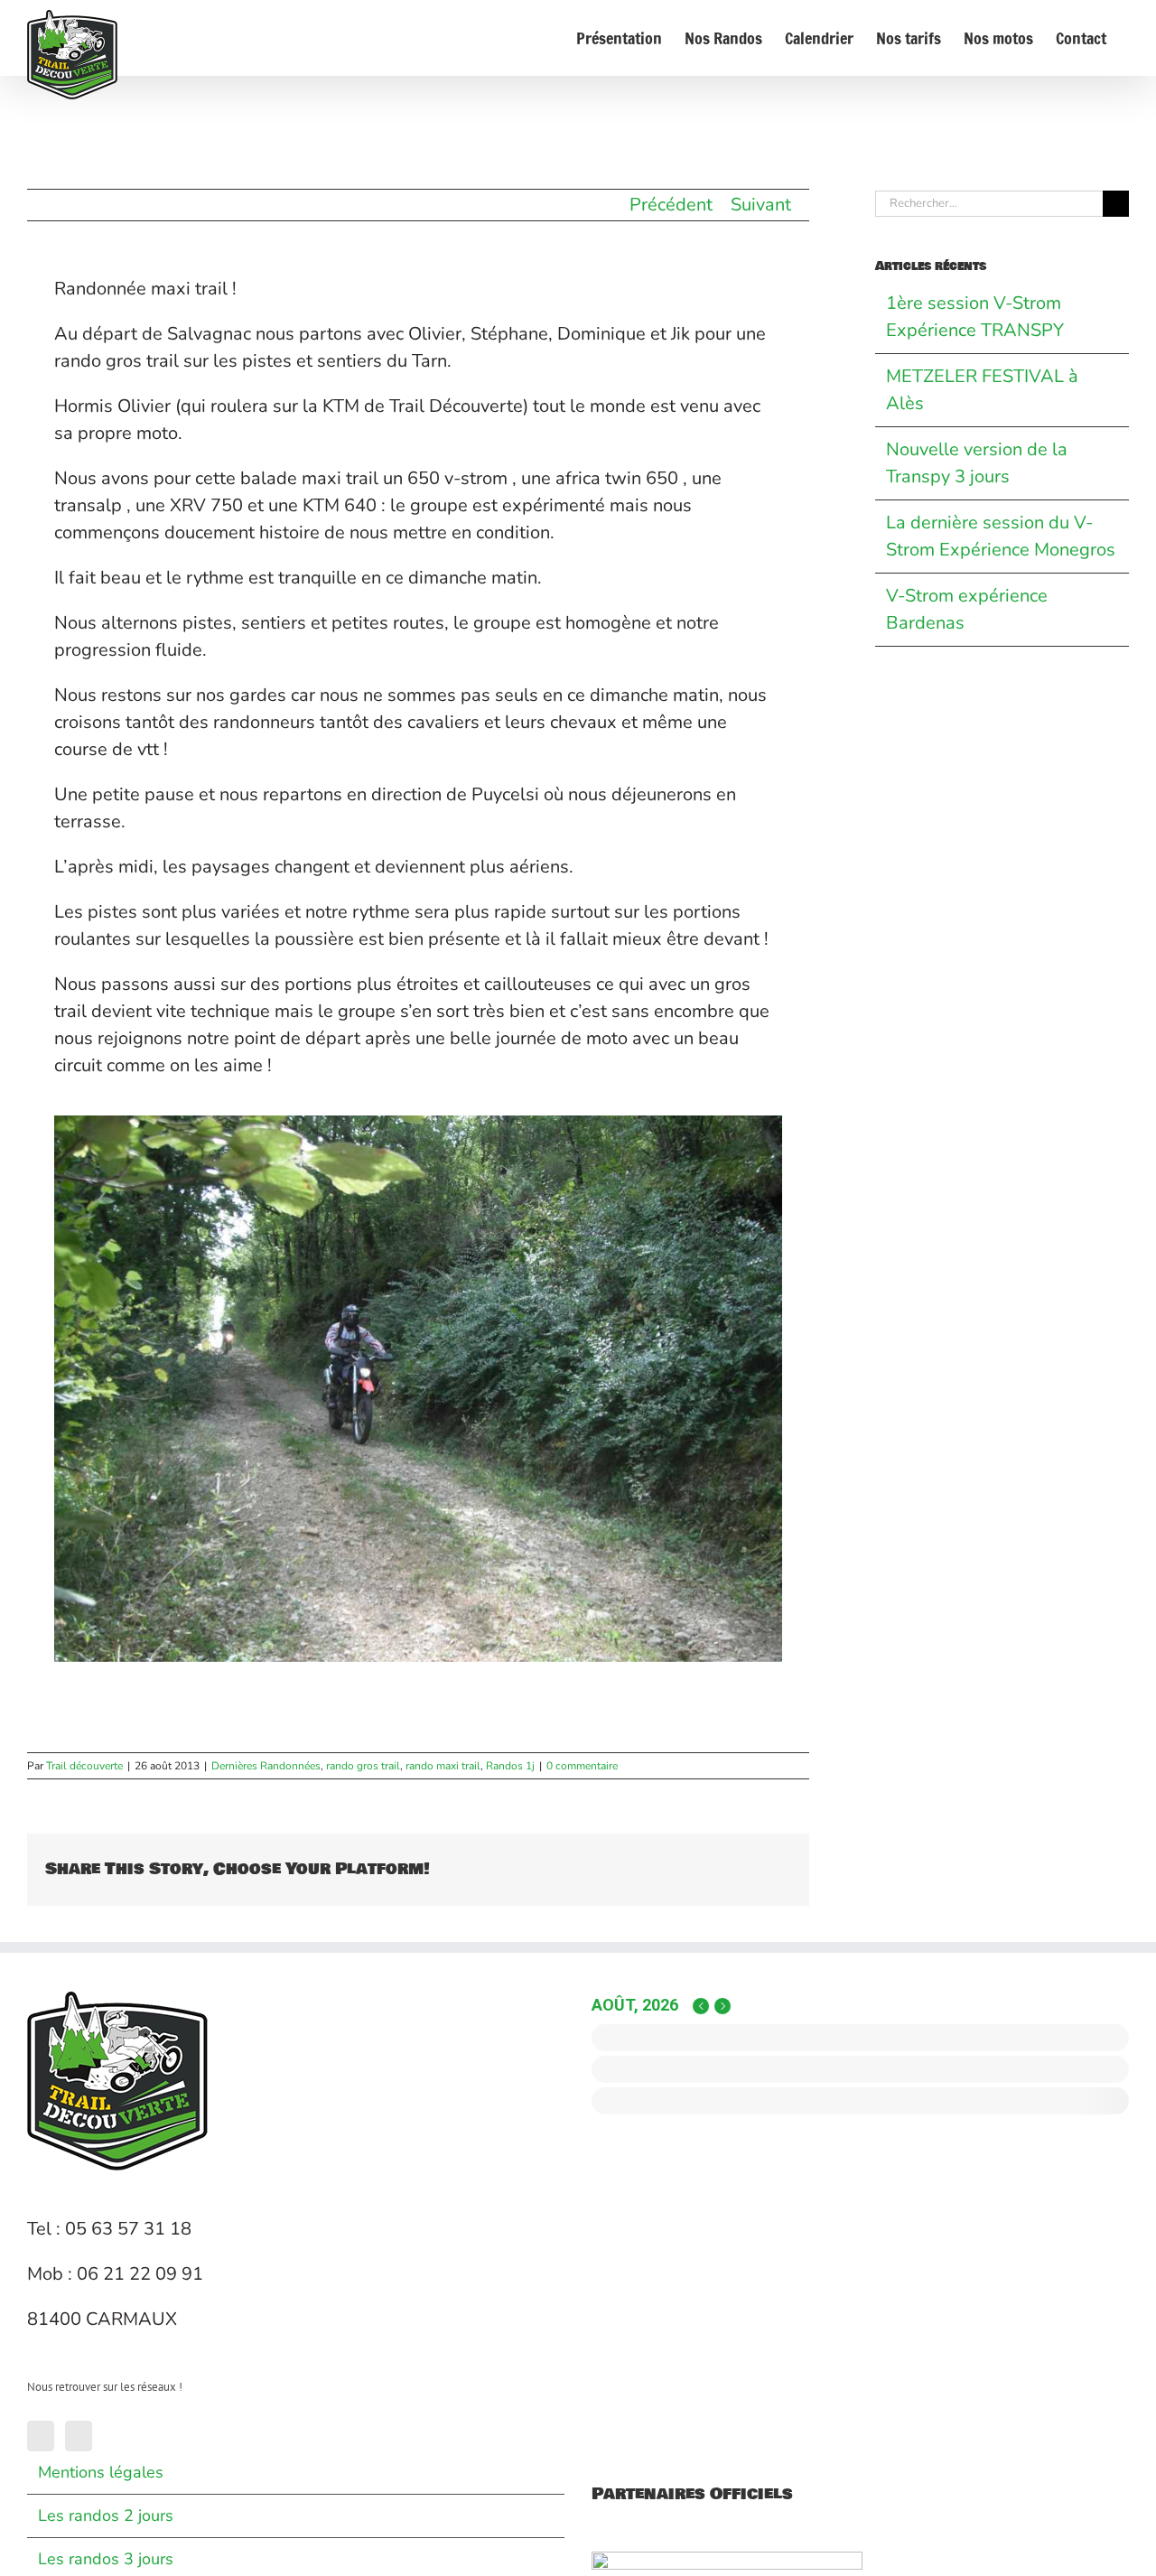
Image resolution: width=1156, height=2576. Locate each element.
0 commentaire (582, 1766)
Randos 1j (510, 1766)
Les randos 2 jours (106, 2515)
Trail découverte (84, 1766)
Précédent (671, 205)
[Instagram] (79, 2436)
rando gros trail (363, 1766)
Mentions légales (101, 2472)
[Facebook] (41, 2436)
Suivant (761, 205)
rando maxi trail (443, 1766)
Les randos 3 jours (106, 2559)
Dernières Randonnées (266, 1766)
